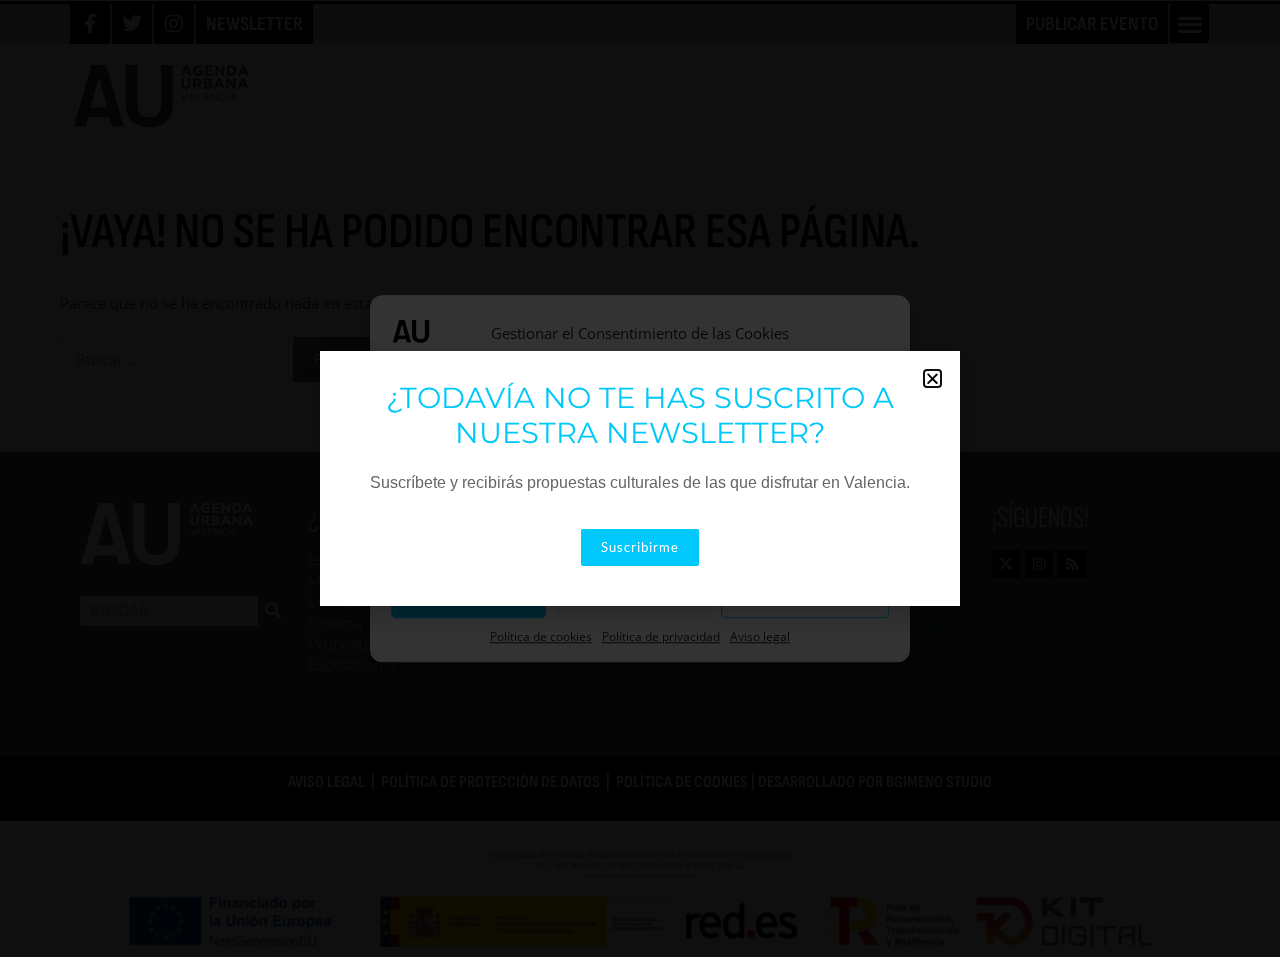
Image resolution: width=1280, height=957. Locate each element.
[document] (640, 478)
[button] (932, 378)
